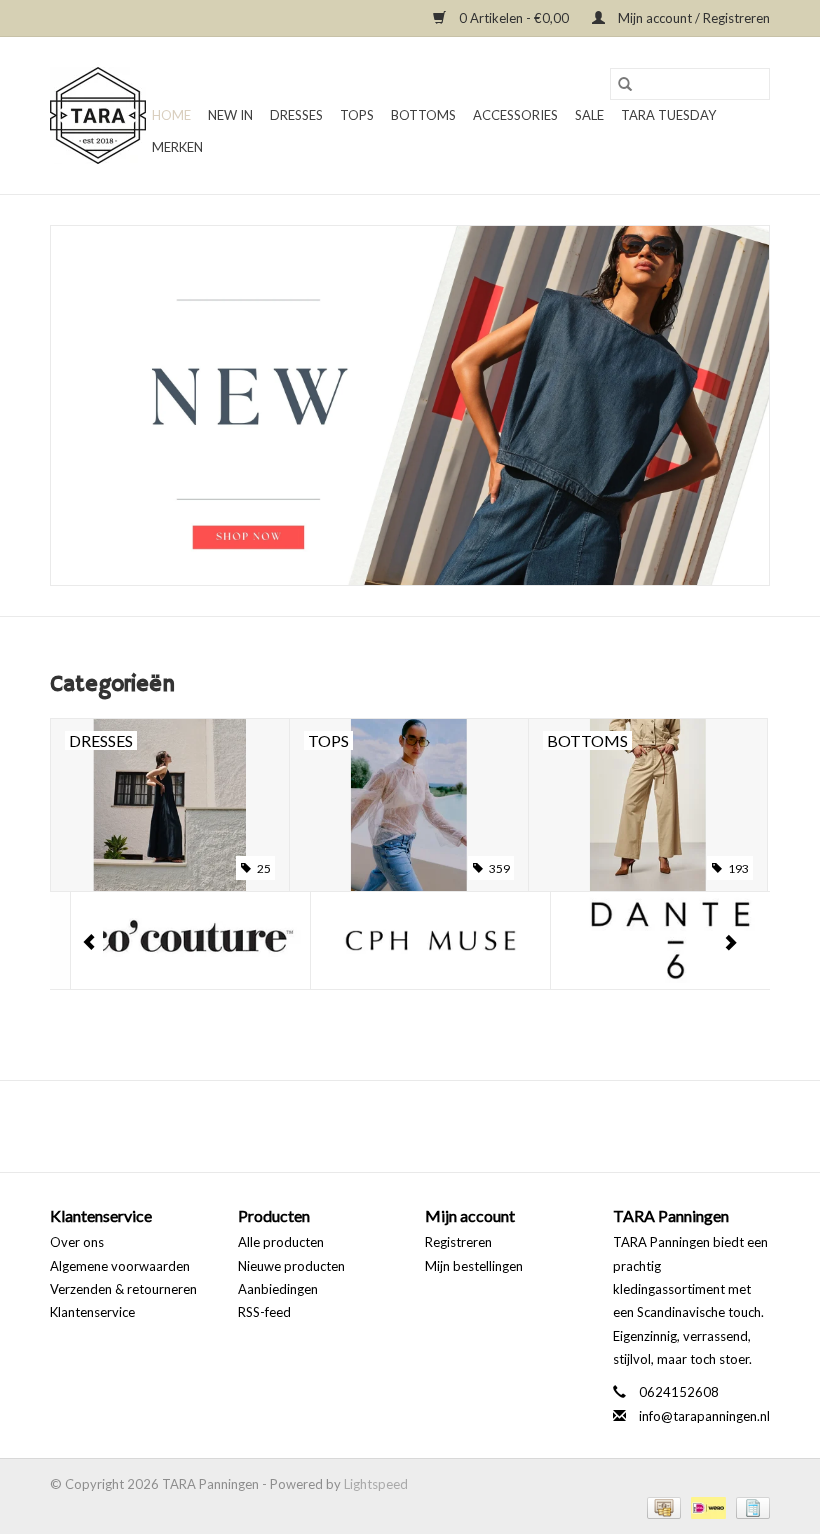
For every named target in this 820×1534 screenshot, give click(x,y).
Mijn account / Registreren (692, 18)
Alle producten (281, 1242)
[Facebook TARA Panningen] (393, 1126)
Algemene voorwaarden (120, 1266)
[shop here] (410, 405)
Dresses (296, 115)
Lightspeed (376, 1484)
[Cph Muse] (410, 940)
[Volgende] (730, 943)
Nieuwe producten (291, 1266)
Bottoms (423, 115)
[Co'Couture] (170, 940)
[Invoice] (749, 1506)
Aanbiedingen (278, 1289)
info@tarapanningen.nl (704, 1416)
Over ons (77, 1242)
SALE (589, 115)
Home (171, 115)
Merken (177, 147)
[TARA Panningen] (98, 115)
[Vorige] (89, 943)
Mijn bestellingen (474, 1266)
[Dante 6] (650, 940)
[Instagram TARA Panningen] (428, 1126)
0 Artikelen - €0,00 (514, 18)
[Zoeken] (625, 84)
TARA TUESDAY (668, 115)
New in (230, 115)
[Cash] (662, 1506)
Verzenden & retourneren (123, 1289)
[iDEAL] (706, 1506)
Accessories (515, 115)
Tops (357, 115)
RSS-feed (264, 1312)
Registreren (458, 1242)
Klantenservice (92, 1312)
